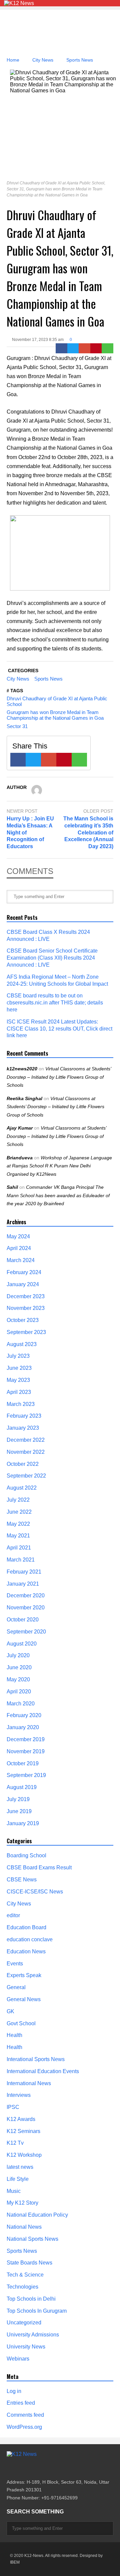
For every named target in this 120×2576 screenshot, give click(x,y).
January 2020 (23, 1727)
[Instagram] (33, 2468)
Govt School (21, 2023)
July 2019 (18, 1799)
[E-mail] (84, 348)
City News (18, 679)
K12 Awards (21, 2119)
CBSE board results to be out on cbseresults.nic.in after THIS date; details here (55, 1003)
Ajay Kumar (20, 1128)
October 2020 (23, 1620)
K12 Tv (15, 2143)
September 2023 (26, 1332)
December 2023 (26, 1296)
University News (26, 2347)
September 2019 (26, 1775)
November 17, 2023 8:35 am (38, 340)
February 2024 (24, 1272)
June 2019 (19, 1811)
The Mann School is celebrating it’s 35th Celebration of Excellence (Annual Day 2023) (88, 832)
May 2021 (18, 1536)
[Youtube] (45, 2468)
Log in (14, 2391)
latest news (20, 2167)
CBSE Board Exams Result (39, 1868)
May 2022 (18, 1524)
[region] (60, 33)
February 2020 (24, 1715)
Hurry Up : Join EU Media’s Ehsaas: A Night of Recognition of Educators (30, 832)
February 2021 (24, 1572)
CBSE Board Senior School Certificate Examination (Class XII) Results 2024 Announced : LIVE (52, 958)
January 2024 (23, 1284)
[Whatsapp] (107, 348)
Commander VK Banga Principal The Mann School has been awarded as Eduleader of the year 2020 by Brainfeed (58, 1195)
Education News (26, 1951)
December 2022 (26, 1440)
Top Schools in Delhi (31, 2299)
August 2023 (22, 1344)
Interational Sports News (36, 2059)
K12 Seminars (23, 2131)
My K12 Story (22, 2203)
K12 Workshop (24, 2155)
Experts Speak (24, 1975)
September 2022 (26, 1476)
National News (24, 2227)
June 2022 (19, 1512)
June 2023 (19, 1368)
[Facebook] (61, 348)
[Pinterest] (96, 348)
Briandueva (20, 1158)
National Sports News (32, 2239)
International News (29, 2083)
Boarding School (26, 1855)
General (16, 1987)
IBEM (15, 2562)
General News (24, 1999)
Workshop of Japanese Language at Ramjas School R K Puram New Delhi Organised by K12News (59, 1166)
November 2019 (26, 1751)
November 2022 (26, 1452)
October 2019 (23, 1763)
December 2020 (26, 1595)
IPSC (13, 2107)
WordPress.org (24, 2427)
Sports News (48, 679)
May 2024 (18, 1236)
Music (14, 2191)
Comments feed (25, 2415)
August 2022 (22, 1488)
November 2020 (26, 1608)
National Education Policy (37, 2215)
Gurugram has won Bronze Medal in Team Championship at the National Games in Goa (55, 715)
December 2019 (26, 1739)
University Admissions (33, 2335)
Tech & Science (25, 2275)
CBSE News (22, 1880)
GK (10, 2011)
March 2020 (21, 1704)
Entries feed (21, 2403)
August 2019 (22, 1787)
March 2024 (21, 1260)
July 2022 (18, 1500)
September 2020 (26, 1632)
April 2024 (19, 1248)
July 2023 (18, 1356)
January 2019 (23, 1823)
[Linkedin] (57, 2468)
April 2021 (19, 1548)
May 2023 (18, 1380)
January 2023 (23, 1428)
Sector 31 (17, 726)
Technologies (22, 2287)
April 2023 (19, 1392)
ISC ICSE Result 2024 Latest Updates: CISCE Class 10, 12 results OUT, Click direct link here (59, 1029)
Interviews (19, 2095)
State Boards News (29, 2263)
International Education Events (43, 2071)
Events (15, 1964)
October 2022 (23, 1464)
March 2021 (21, 1560)
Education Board (26, 1927)
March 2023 (21, 1404)
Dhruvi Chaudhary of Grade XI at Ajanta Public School (57, 701)
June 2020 (19, 1667)
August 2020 (22, 1644)
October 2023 (23, 1320)
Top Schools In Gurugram (37, 2311)
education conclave (30, 1939)
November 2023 (26, 1308)
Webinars (18, 2359)
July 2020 (18, 1655)
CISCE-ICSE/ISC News (35, 1892)
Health (14, 2035)
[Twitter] (73, 348)
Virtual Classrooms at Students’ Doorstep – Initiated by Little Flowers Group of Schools (59, 1077)
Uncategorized (24, 2323)
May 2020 (18, 1679)
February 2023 (24, 1416)
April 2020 (19, 1692)
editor (13, 1915)
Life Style (18, 2179)
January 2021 (23, 1584)
